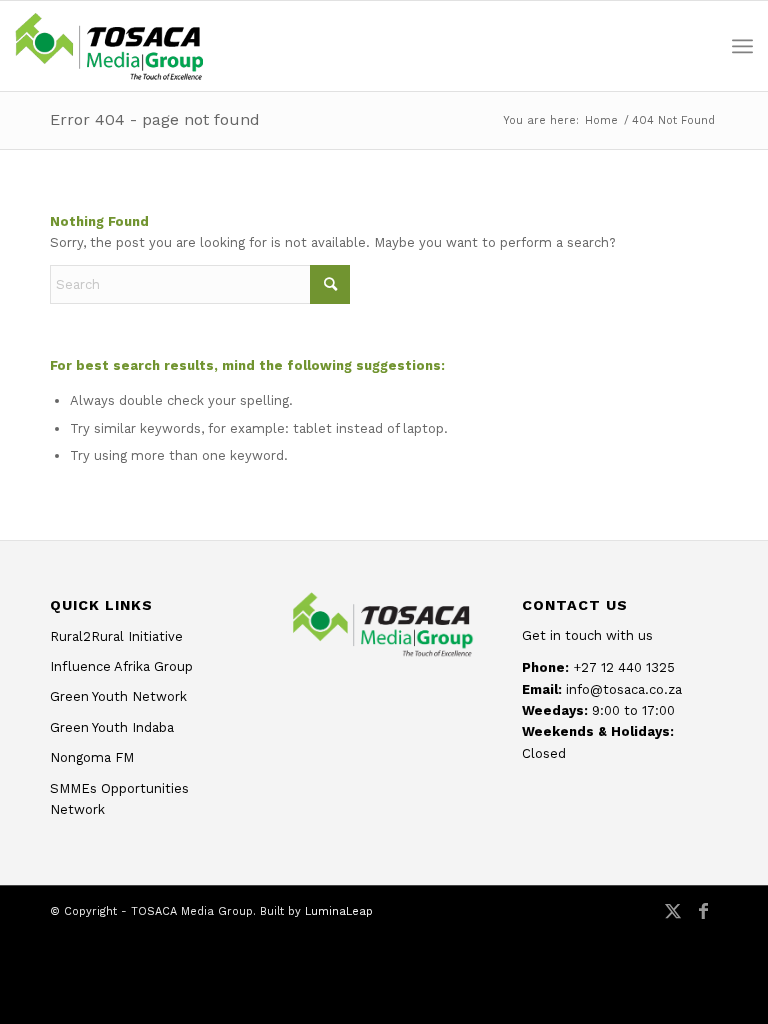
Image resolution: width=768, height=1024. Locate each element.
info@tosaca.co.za (624, 689)
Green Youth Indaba (112, 727)
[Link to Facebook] (703, 921)
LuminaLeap (339, 911)
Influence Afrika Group (121, 666)
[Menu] (742, 46)
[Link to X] (673, 921)
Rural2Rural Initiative (116, 636)
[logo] (109, 46)
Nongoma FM (92, 757)
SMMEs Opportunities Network (119, 799)
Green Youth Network (118, 696)
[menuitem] (742, 46)
